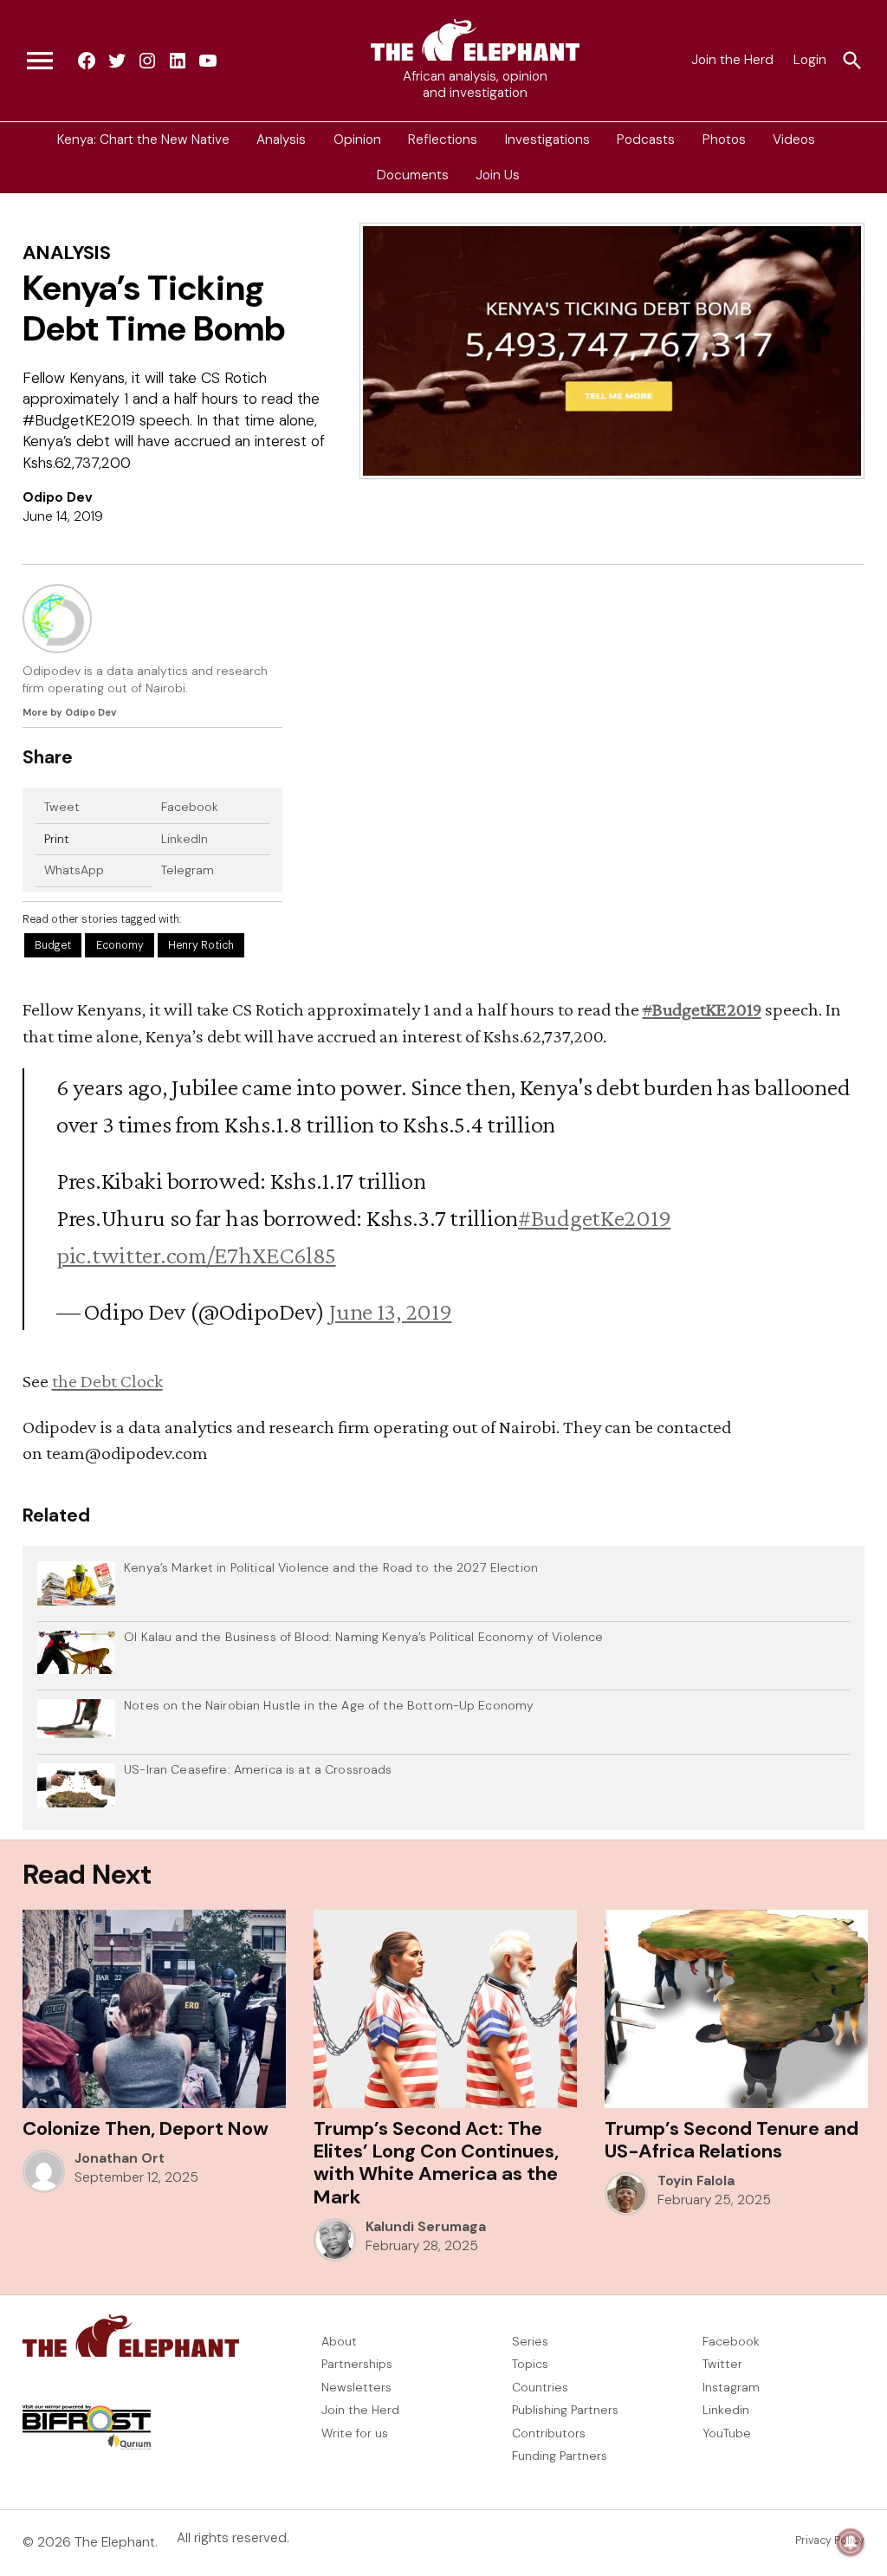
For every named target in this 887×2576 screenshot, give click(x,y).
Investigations (547, 140)
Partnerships (357, 2364)
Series (530, 2341)
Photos (724, 140)
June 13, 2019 (390, 1311)
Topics (530, 2364)
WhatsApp (74, 870)
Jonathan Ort (120, 2158)
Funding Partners (560, 2456)
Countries (540, 2387)
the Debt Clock (107, 1381)
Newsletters (356, 2387)
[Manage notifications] (851, 2542)
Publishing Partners (565, 2410)
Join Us (498, 175)
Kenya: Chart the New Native (143, 140)
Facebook (190, 807)
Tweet (62, 807)
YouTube (727, 2433)
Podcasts (646, 140)
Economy (120, 945)
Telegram (188, 870)
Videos (794, 140)
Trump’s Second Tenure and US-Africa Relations (732, 2140)
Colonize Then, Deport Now (146, 2128)
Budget (53, 945)
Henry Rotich (201, 945)
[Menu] (40, 61)
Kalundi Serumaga (426, 2227)
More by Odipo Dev (69, 712)
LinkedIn (185, 839)
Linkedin (726, 2410)
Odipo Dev (58, 497)
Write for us (355, 2433)
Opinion (357, 140)
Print (57, 839)
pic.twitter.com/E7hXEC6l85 (196, 1255)
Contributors (549, 2433)
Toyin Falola (696, 2181)
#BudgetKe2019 (594, 1217)
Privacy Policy (830, 2540)
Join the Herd (732, 60)
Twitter (722, 2364)
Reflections (443, 140)
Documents (413, 175)
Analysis (281, 140)
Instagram (731, 2387)
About (339, 2341)
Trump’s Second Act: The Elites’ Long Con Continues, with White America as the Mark (436, 2163)
